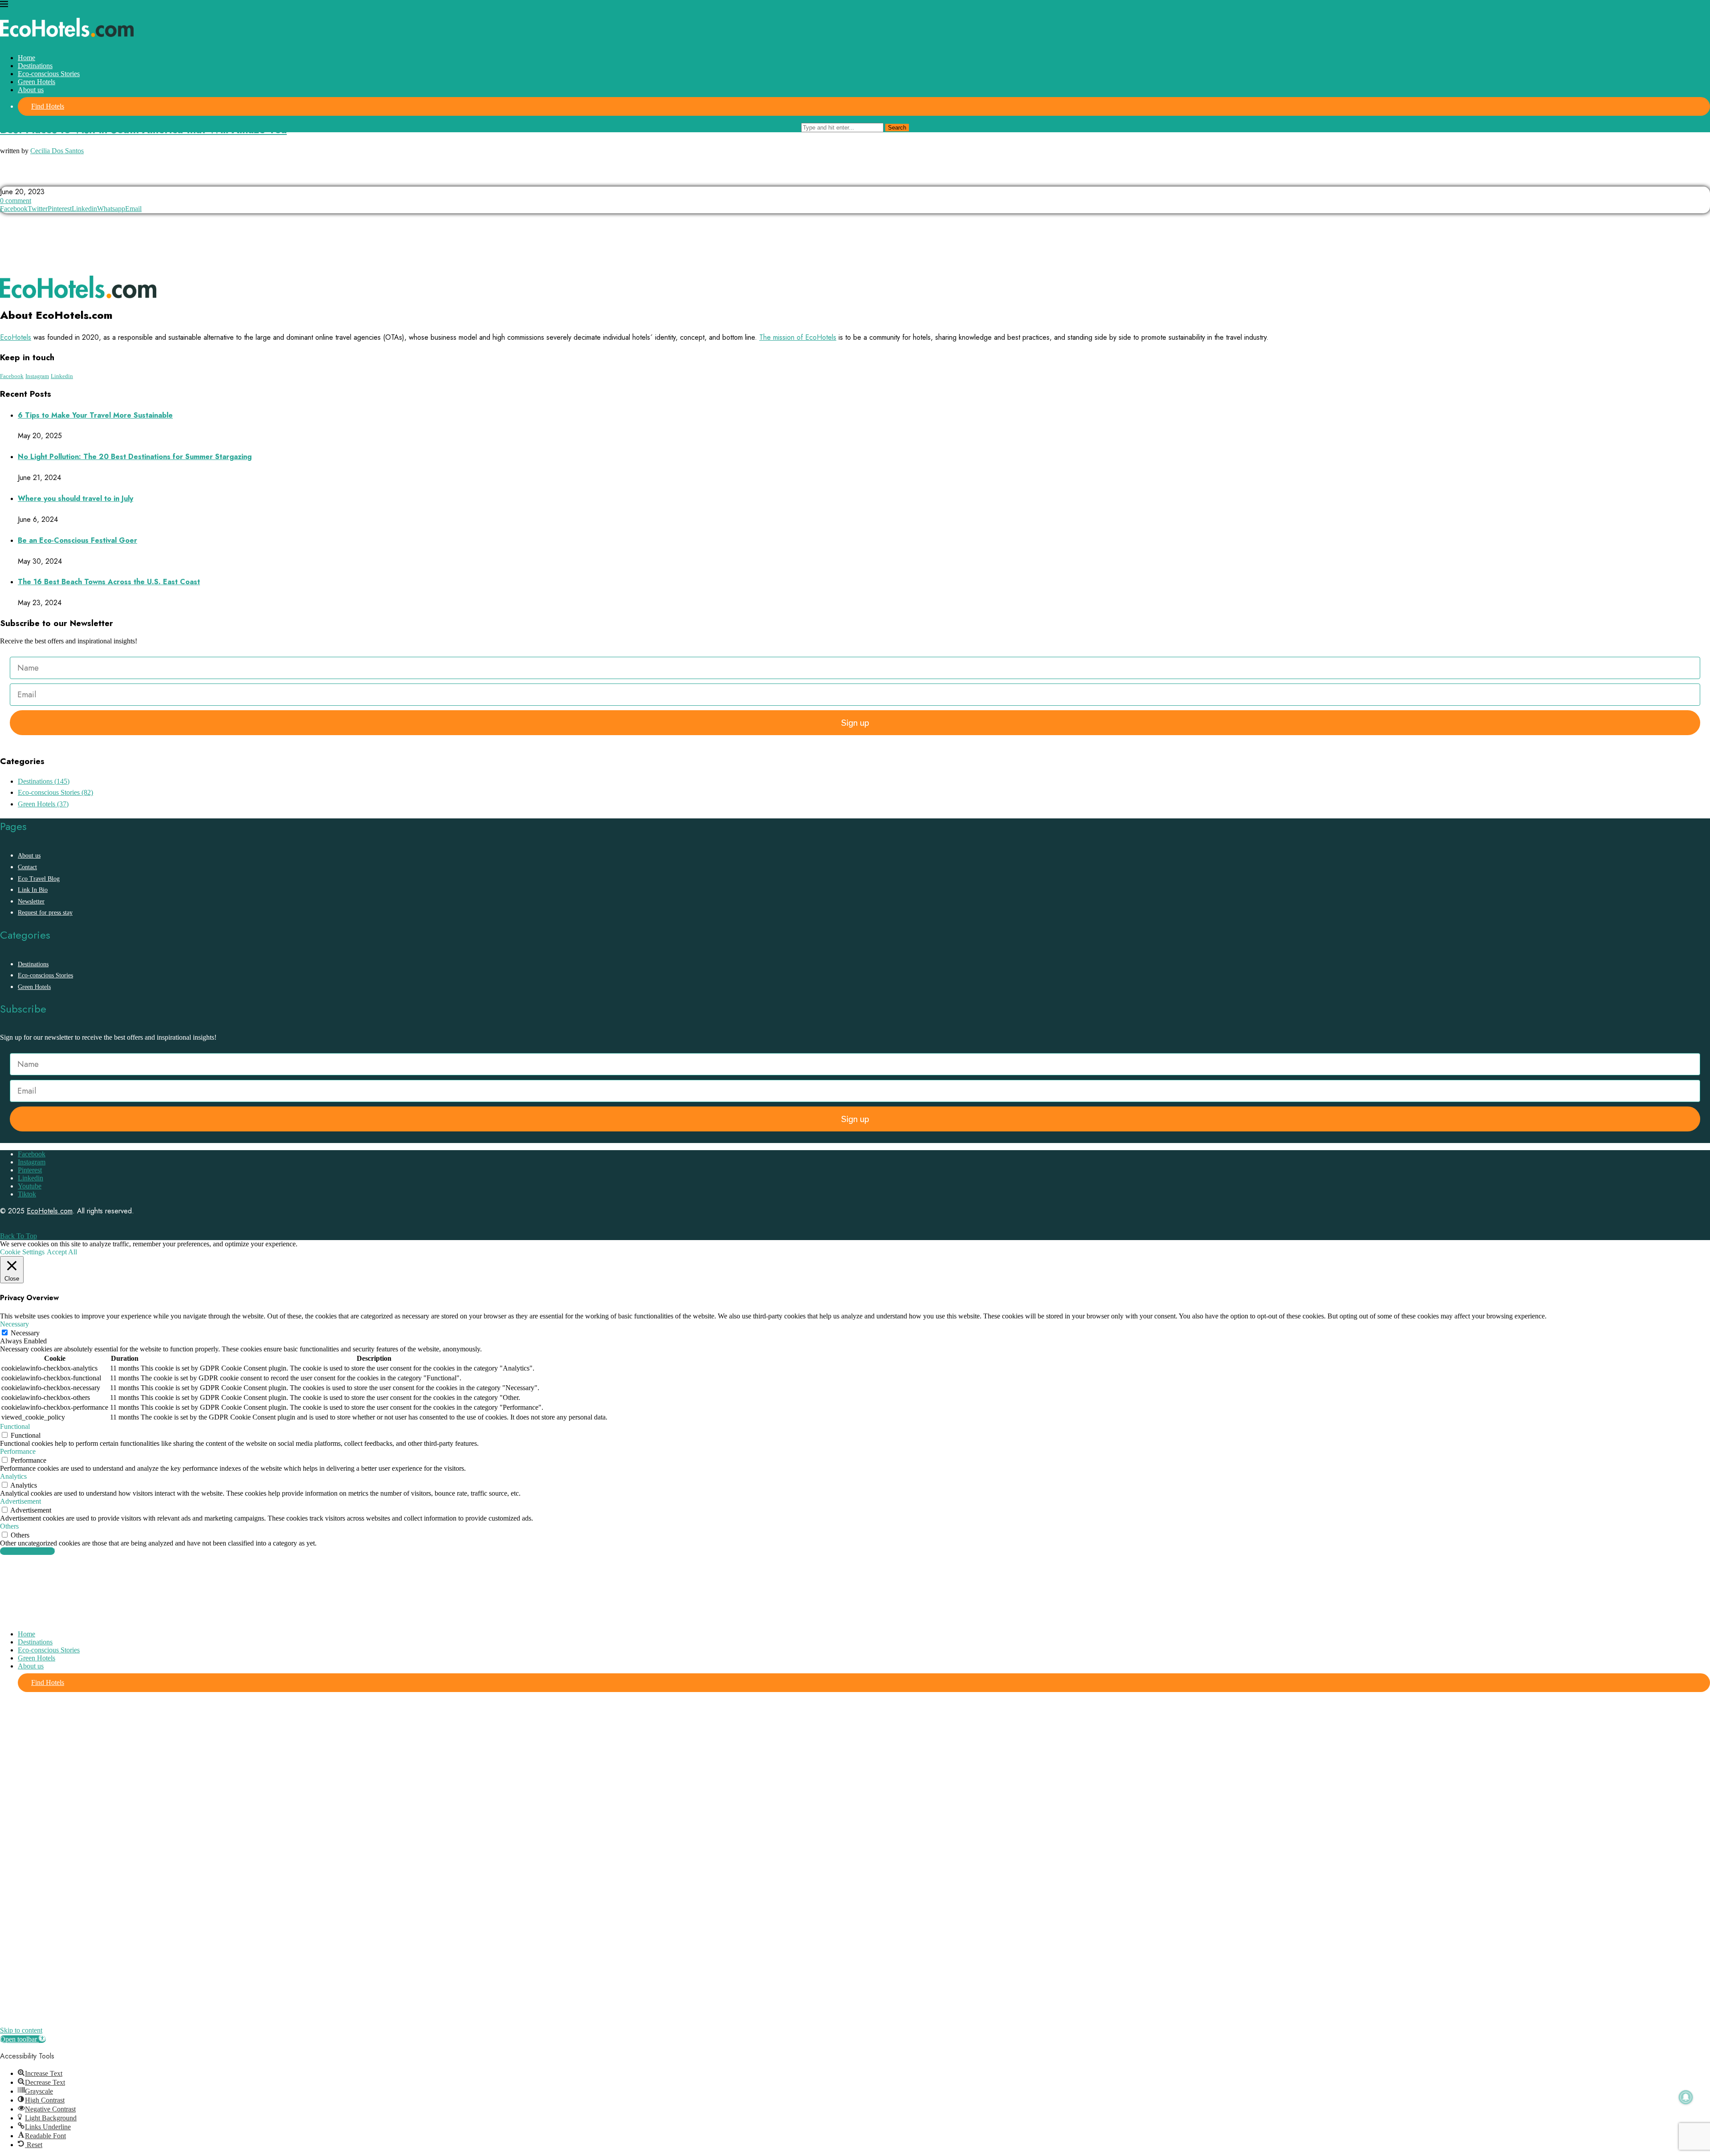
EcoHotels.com (50, 1211)
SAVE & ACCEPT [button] (27, 1551)
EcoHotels (16, 337)
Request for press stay (45, 913)
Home (26, 58)
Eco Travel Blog (39, 879)
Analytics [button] (13, 1476)
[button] (23, 2039)
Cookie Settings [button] (22, 1252)
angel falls (22, 178)
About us (31, 90)
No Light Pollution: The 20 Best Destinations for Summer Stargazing (135, 457)
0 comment (16, 201)
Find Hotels (48, 106)
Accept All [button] (62, 1252)
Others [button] (9, 1526)
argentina (69, 178)
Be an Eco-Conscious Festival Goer (77, 540)
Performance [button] (18, 1451)
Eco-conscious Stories (49, 74)
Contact (27, 867)
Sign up (855, 723)
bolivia (110, 178)
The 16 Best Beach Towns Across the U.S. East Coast (109, 582)
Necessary (25, 1333)
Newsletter (31, 901)
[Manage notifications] (1686, 2097)
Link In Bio (33, 890)
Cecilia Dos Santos (57, 151)
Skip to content (21, 2030)
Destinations (35, 66)
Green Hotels (37, 82)
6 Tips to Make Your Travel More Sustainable (95, 415)
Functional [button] (15, 1426)
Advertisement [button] (20, 1501)
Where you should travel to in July (75, 498)
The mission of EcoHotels (798, 337)
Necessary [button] (14, 1324)
